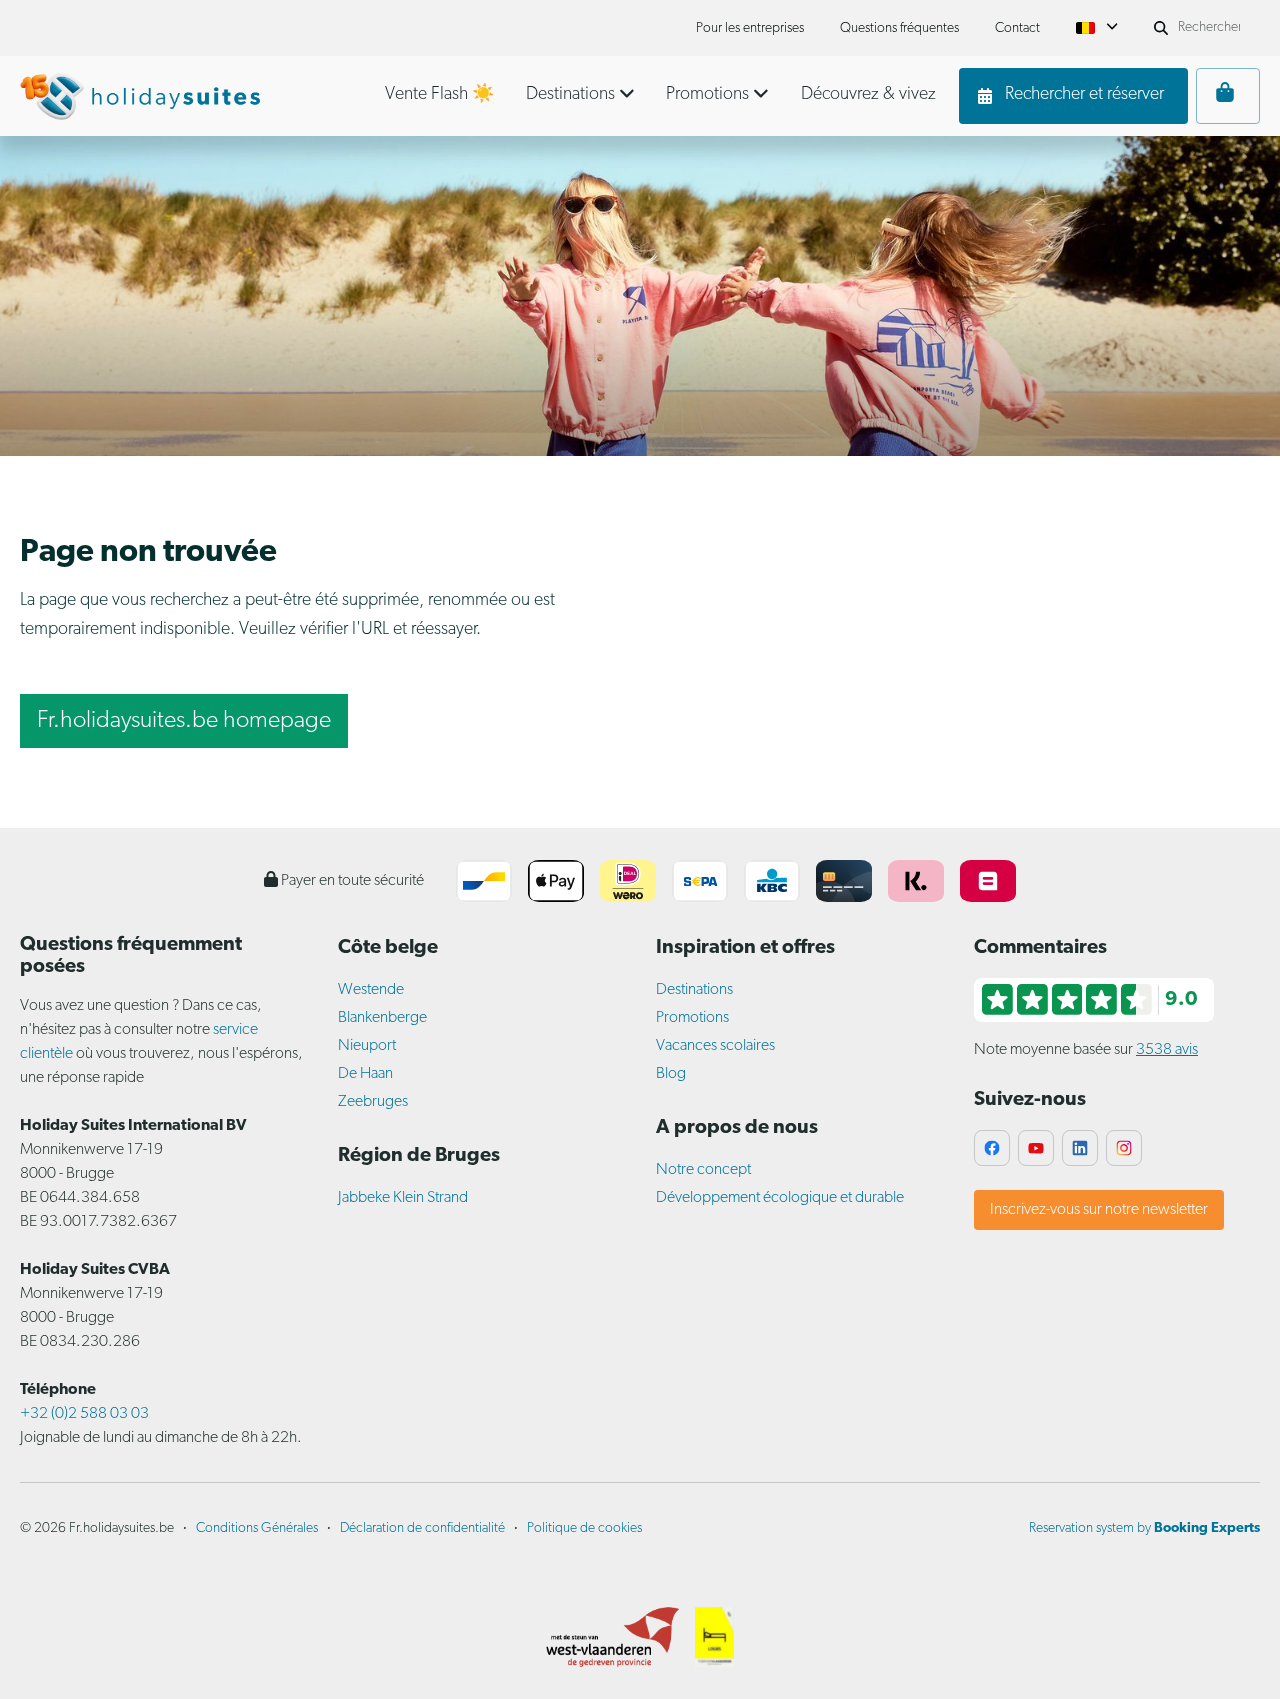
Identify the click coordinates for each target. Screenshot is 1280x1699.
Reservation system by (1144, 1528)
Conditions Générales (257, 1528)
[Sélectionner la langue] (1097, 28)
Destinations (694, 990)
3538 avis (1167, 1050)
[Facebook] (992, 1148)
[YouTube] (1036, 1148)
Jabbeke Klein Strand (403, 1198)
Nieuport (367, 1046)
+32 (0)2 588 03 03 (84, 1414)
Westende (371, 990)
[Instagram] (1124, 1148)
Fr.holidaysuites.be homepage (184, 721)
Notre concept (703, 1170)
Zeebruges (373, 1102)
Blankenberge (382, 1018)
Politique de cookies (584, 1528)
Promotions (692, 1018)
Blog (671, 1074)
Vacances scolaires (715, 1046)
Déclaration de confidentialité (422, 1528)
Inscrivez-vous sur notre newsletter (1099, 1210)
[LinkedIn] (1080, 1148)
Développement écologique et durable (780, 1198)
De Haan (365, 1074)
